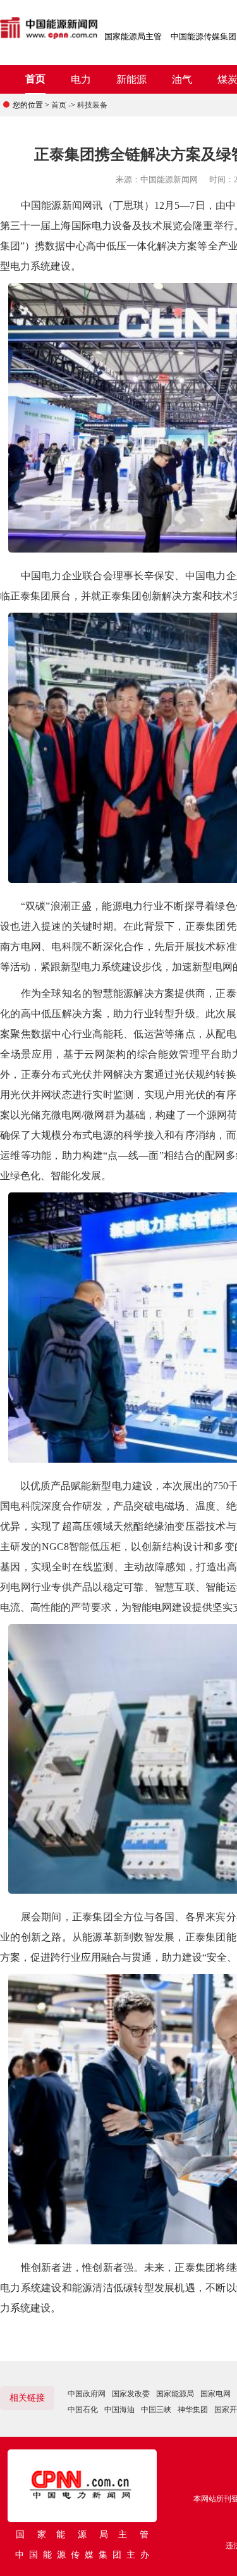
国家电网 (216, 2394)
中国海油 (119, 2410)
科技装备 (92, 105)
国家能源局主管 (133, 36)
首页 (35, 79)
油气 (182, 79)
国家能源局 (175, 2394)
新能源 (131, 79)
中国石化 (83, 2410)
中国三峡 (156, 2410)
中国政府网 (87, 2394)
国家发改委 (131, 2394)
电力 (81, 79)
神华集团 (193, 2410)
